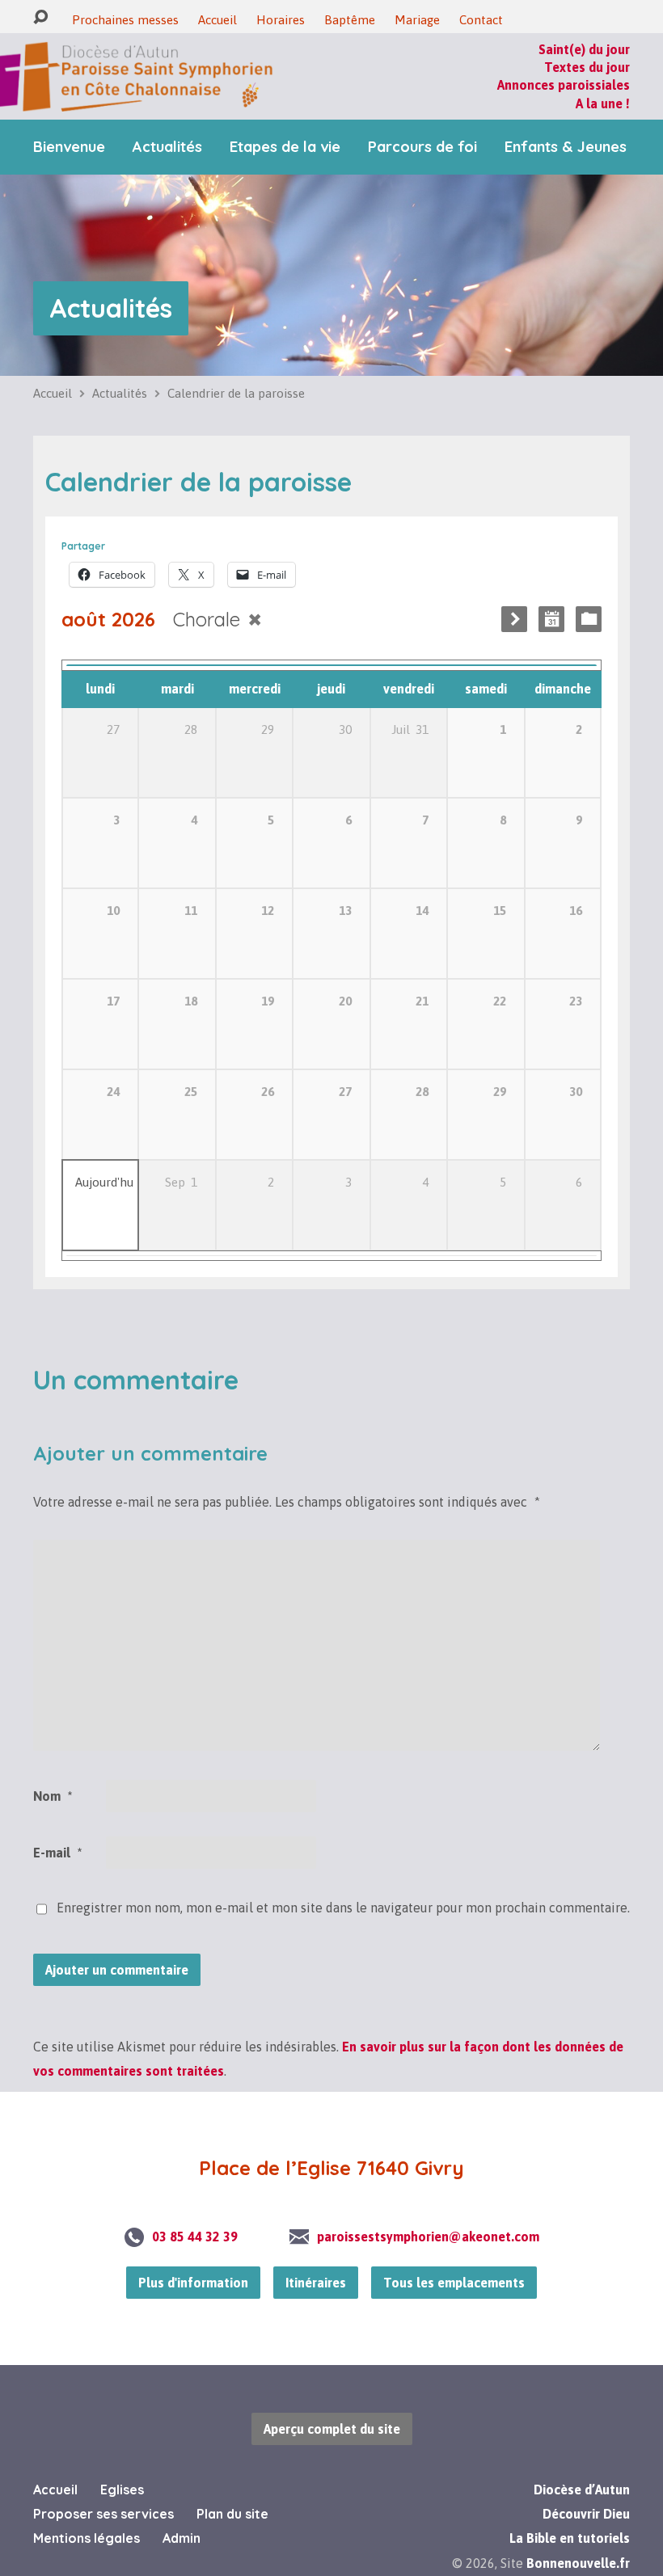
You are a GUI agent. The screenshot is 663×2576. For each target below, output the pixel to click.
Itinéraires (316, 2283)
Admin (182, 2538)
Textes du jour (587, 67)
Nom (53, 1796)
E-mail (57, 1853)
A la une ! (603, 103)
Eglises (122, 2490)
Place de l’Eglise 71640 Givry (331, 2168)
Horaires (281, 20)
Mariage (417, 20)
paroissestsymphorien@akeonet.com (428, 2237)
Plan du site (232, 2514)
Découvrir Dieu (586, 2514)
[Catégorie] (589, 619)
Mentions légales (87, 2538)
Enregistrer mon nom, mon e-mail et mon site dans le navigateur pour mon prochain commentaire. (343, 1908)
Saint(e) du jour (584, 49)
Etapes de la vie (285, 147)
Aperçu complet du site (332, 2429)
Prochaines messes (125, 20)
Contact (481, 20)
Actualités (167, 147)
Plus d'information (193, 2283)
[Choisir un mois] (551, 619)
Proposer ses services (103, 2514)
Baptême (350, 20)
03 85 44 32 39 (195, 2237)
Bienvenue (69, 147)
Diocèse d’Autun (582, 2490)
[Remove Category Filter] (255, 620)
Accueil (217, 20)
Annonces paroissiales (564, 85)
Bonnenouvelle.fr (578, 2563)
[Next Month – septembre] (514, 619)
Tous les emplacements (454, 2283)
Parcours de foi (422, 147)
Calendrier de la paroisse (236, 393)
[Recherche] (40, 17)
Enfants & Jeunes (566, 147)
